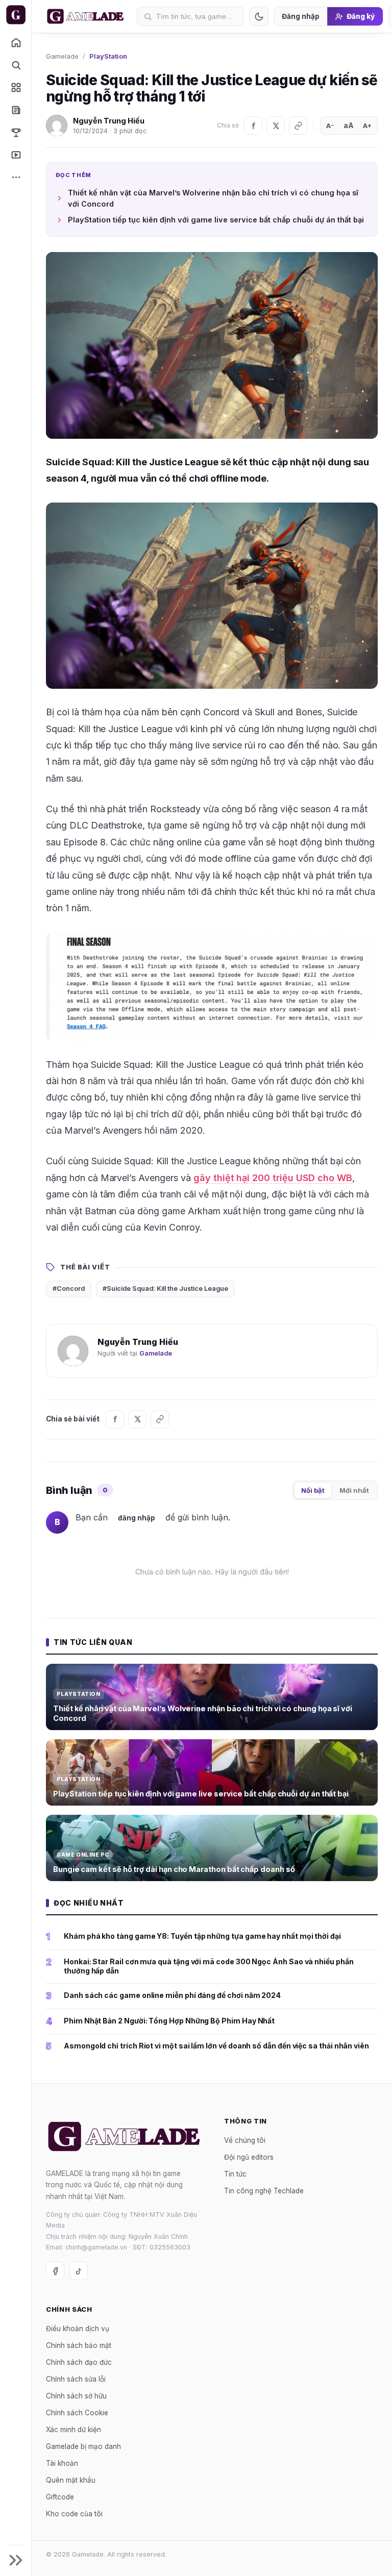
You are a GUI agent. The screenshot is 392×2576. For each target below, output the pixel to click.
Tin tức (235, 2174)
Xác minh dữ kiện (73, 2430)
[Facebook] (253, 126)
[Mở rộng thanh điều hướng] (16, 2560)
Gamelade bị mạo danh (83, 2446)
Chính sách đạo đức (79, 2362)
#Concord (69, 1289)
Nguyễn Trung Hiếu (109, 121)
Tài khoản (62, 2463)
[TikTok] (79, 2271)
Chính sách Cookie (77, 2413)
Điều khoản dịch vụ (78, 2329)
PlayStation (108, 56)
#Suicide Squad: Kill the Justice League (165, 1289)
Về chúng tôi (245, 2140)
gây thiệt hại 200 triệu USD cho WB (273, 1178)
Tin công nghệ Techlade (264, 2191)
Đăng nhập (301, 16)
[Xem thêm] (16, 177)
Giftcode (60, 2497)
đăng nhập (137, 1518)
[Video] (16, 155)
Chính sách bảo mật (79, 2345)
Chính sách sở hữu (76, 2396)
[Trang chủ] (16, 42)
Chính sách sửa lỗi (76, 2379)
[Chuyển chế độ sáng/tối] (259, 16)
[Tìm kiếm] (16, 65)
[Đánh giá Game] (16, 87)
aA (349, 125)
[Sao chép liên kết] (298, 126)
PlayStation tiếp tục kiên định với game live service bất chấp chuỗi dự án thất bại (216, 220)
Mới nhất (354, 1490)
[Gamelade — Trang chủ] (16, 15)
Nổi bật (313, 1490)
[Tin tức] (16, 110)
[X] (276, 126)
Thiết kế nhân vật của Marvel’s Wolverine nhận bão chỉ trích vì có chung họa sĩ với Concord (213, 198)
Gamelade (62, 56)
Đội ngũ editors (249, 2157)
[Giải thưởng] (16, 132)
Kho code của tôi (74, 2514)
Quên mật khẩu (71, 2480)
